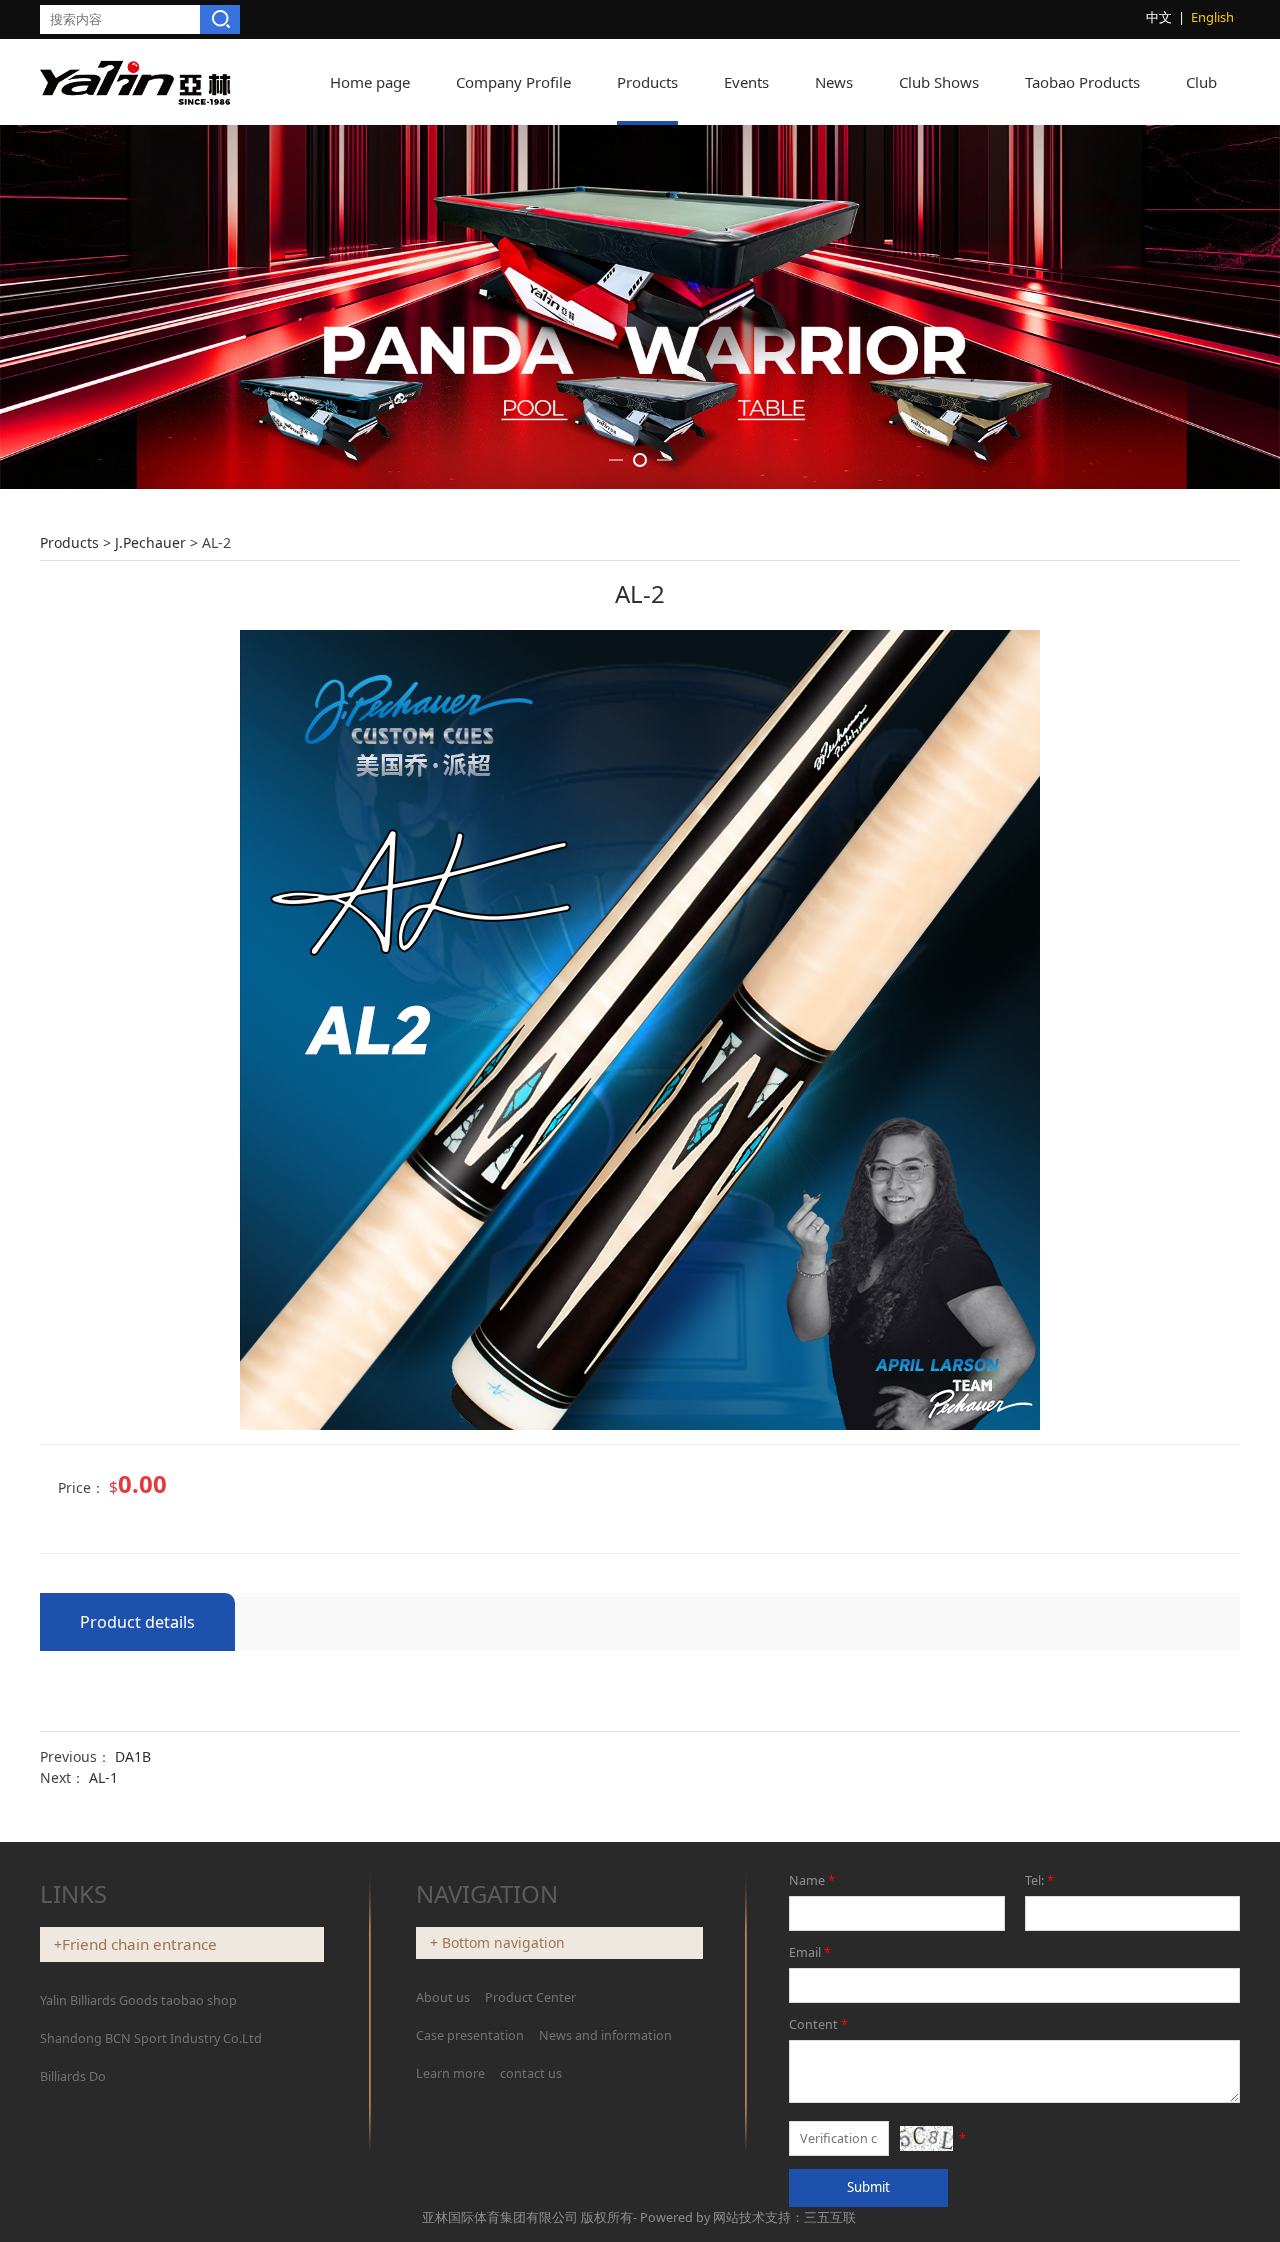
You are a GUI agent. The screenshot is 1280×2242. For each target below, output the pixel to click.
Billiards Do (73, 2076)
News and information (605, 2035)
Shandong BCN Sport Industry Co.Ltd (151, 2038)
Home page (370, 82)
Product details (137, 1622)
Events (746, 82)
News (834, 82)
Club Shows (939, 82)
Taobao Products (1082, 82)
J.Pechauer (150, 542)
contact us (531, 2073)
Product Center (530, 1997)
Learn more (450, 2073)
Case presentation (470, 2035)
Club (1201, 82)
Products (647, 82)
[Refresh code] (926, 2138)
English (1212, 17)
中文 (1159, 17)
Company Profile (513, 82)
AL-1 (103, 1777)
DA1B (133, 1756)
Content (818, 2024)
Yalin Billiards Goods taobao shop (138, 2000)
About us (444, 1997)
